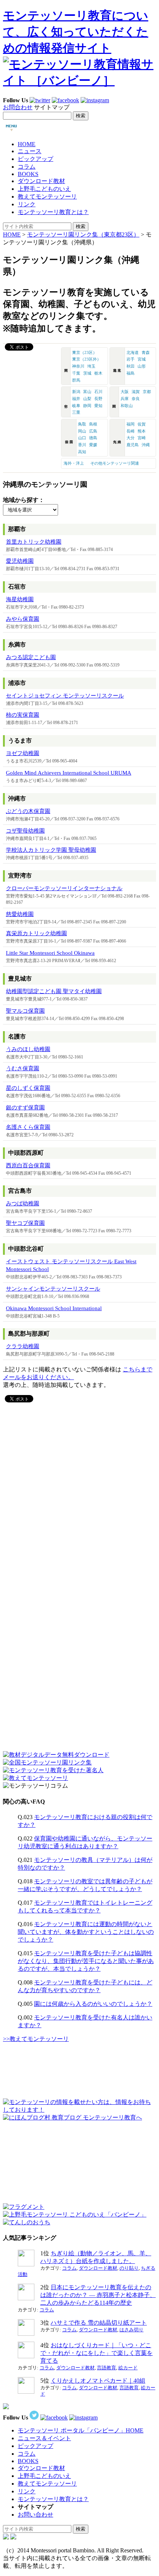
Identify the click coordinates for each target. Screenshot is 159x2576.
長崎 (131, 431)
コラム (27, 167)
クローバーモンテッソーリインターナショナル (64, 888)
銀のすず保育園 (25, 1108)
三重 (76, 412)
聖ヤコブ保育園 (25, 1223)
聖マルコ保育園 (25, 1011)
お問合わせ (18, 107)
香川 (82, 445)
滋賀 (136, 392)
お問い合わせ (35, 2515)
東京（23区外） (87, 359)
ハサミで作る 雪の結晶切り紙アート (99, 2323)
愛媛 (93, 445)
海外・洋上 (74, 463)
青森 (146, 352)
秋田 (131, 366)
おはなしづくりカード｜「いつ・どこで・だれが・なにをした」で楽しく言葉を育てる (97, 2353)
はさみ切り (131, 2330)
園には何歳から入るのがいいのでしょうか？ (93, 2004)
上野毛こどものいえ (44, 189)
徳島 (93, 438)
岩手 (131, 359)
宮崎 (142, 438)
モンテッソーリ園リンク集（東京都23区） (83, 235)
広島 (93, 431)
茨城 (87, 373)
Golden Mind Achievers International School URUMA (69, 773)
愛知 (98, 406)
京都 (147, 392)
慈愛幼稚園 (20, 914)
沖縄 (146, 445)
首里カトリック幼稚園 (34, 542)
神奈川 (78, 366)
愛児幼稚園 (20, 561)
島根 (93, 424)
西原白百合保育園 (28, 1165)
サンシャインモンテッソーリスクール (53, 1289)
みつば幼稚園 (23, 1203)
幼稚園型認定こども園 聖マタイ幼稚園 (54, 991)
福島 (131, 373)
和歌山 (127, 406)
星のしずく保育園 (28, 1088)
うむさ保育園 (23, 1068)
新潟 (76, 392)
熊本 (142, 431)
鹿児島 (133, 445)
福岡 (131, 424)
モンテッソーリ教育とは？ (53, 212)
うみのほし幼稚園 (28, 1049)
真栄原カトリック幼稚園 (36, 933)
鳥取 (82, 424)
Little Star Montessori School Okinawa (50, 953)
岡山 (82, 431)
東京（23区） (84, 352)
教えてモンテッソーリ (47, 197)
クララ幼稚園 (23, 1346)
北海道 (133, 352)
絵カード (128, 2368)
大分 (131, 438)
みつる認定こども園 (31, 657)
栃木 (98, 373)
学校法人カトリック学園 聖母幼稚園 (51, 850)
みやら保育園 (23, 619)
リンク (27, 204)
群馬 (76, 380)
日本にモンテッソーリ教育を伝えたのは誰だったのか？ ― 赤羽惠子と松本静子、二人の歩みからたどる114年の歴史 (98, 2295)
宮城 (142, 359)
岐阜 (76, 406)
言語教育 (106, 2368)
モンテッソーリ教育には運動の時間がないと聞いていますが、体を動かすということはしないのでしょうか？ (86, 1932)
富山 (87, 392)
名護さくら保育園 (28, 1127)
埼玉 (91, 366)
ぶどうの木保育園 (28, 811)
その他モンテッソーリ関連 (115, 463)
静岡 (87, 406)
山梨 (87, 399)
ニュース (30, 151)
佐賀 (142, 424)
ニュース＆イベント (44, 2438)
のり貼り (129, 2268)
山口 (82, 438)
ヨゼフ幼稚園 (23, 753)
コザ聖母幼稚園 (25, 831)
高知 (82, 452)
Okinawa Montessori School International (54, 1308)
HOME (27, 144)
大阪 (125, 392)
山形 (142, 366)
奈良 (136, 399)
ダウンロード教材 (41, 181)
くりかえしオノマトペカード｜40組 (98, 2381)
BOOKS (28, 174)
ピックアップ (35, 159)
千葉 (76, 373)
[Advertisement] (58, 1451)
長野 (98, 399)
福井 (76, 399)
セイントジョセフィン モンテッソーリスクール (65, 696)
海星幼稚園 (20, 599)
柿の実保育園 (23, 715)
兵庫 (125, 399)
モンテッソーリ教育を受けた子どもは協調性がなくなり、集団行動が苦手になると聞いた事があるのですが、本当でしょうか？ (86, 1961)
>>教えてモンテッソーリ (36, 2039)
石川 (98, 392)
